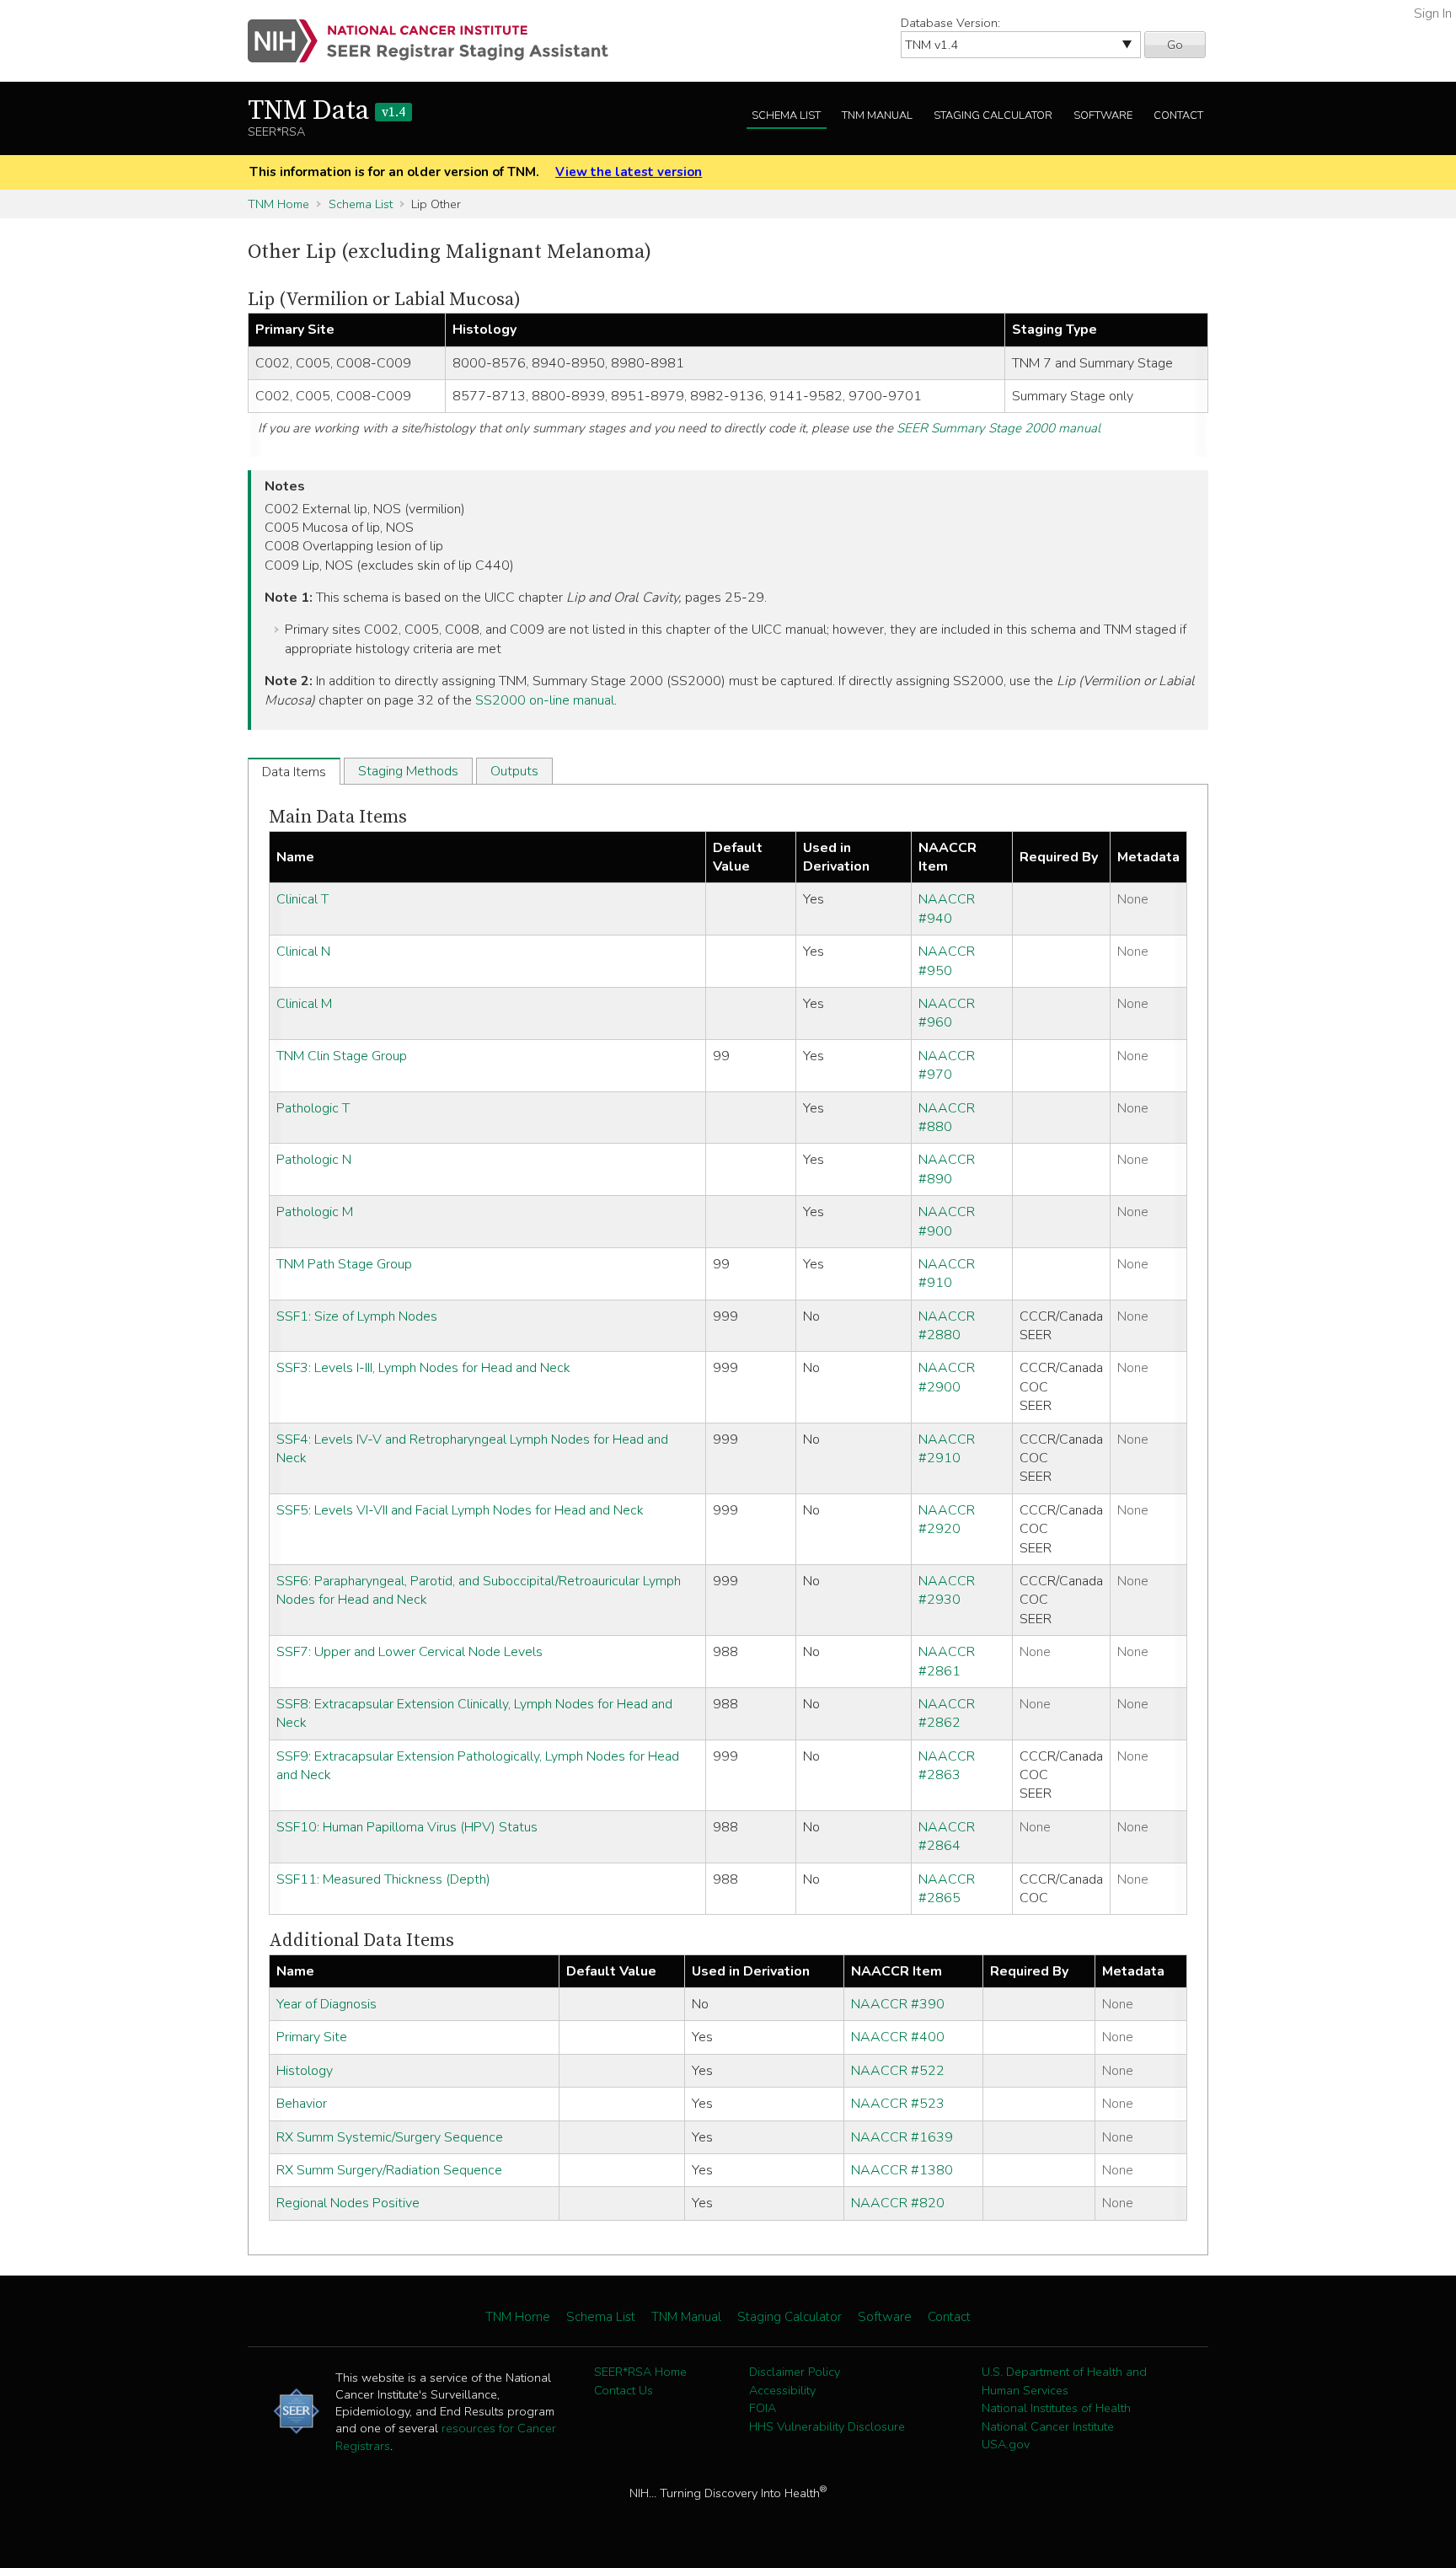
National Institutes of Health (1056, 2408)
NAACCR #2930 (947, 1590)
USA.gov (1006, 2444)
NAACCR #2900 (947, 1377)
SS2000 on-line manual (545, 700)
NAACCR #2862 (947, 1713)
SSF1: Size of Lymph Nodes (357, 1316)
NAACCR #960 (947, 1013)
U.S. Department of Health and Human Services (1064, 2381)
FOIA (763, 2408)
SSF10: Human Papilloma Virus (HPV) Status (407, 1827)
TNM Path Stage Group (344, 1264)
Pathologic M (315, 1212)
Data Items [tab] (294, 772)
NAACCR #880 (947, 1118)
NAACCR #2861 (947, 1661)
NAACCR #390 (898, 2004)
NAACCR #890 (947, 1169)
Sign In (1433, 13)
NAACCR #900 (947, 1221)
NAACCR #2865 (947, 1889)
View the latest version (629, 172)
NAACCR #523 (898, 2104)
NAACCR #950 (947, 961)
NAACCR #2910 (947, 1449)
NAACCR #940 (947, 909)
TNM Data (327, 111)
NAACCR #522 (898, 2071)
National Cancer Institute (1048, 2426)
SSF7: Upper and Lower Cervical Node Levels (409, 1652)
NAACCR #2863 (947, 1766)
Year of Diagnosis (327, 2004)
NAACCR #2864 (947, 1836)
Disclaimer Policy (795, 2372)
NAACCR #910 (947, 1273)
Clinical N (303, 952)
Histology (305, 2071)
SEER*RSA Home (640, 2372)
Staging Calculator (993, 115)
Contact (1178, 115)
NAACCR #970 (947, 1065)
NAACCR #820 (898, 2203)
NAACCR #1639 (902, 2137)
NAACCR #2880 (947, 1326)
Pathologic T (313, 1108)
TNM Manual (877, 115)
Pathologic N (314, 1160)
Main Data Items (338, 817)
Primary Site (312, 2037)
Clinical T (302, 899)
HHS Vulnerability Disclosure (827, 2426)
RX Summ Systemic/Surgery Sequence (390, 2137)
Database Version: (950, 23)
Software (1103, 115)
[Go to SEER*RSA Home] (438, 41)
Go (1175, 45)
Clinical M (304, 1004)
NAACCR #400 (898, 2037)
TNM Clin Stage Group (342, 1056)
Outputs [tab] (514, 771)
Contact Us (624, 2390)
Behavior (302, 2104)
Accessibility (782, 2390)
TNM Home (278, 204)
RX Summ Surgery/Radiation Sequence (389, 2170)
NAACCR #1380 (902, 2170)
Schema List (786, 115)
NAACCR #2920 (947, 1520)
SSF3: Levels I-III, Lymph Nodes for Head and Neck (423, 1368)
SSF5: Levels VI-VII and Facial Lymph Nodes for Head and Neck (460, 1510)
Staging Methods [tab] (408, 771)
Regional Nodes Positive (348, 2203)
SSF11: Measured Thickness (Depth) (383, 1879)
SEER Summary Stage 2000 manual (998, 428)
